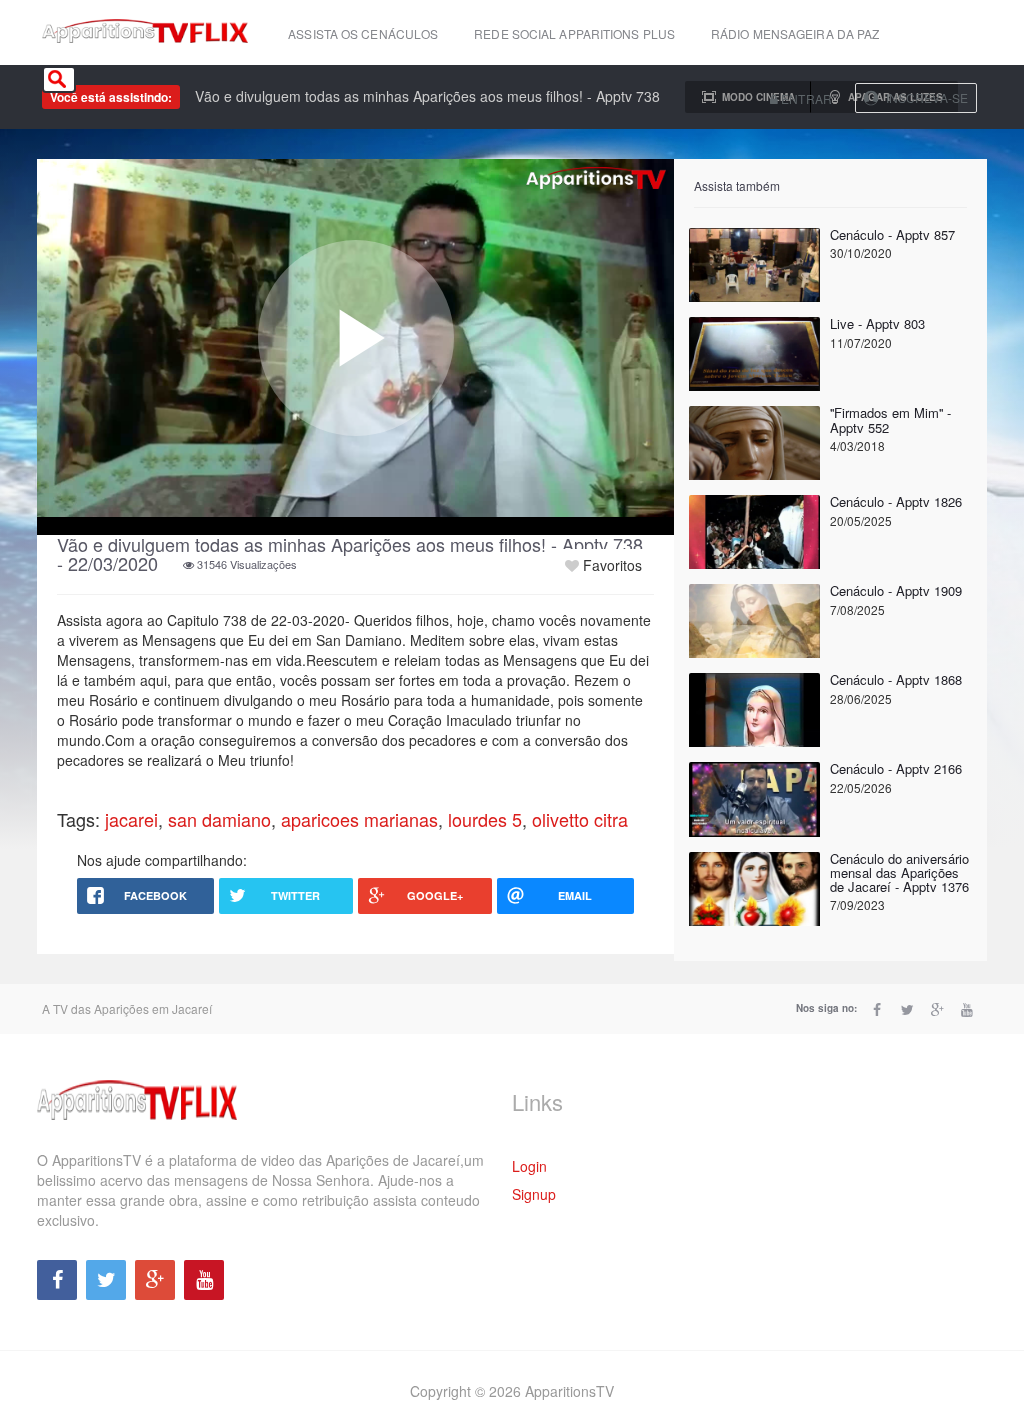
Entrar (805, 98)
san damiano (219, 819)
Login (529, 1166)
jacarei (131, 819)
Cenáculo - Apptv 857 (892, 234)
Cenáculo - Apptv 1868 (896, 679)
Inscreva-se (927, 97)
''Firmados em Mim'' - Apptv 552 (890, 419)
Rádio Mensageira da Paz (795, 33)
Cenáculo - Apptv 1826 (896, 501)
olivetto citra (580, 819)
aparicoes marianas (359, 819)
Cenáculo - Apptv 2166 (896, 768)
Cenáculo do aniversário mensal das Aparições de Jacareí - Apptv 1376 (899, 873)
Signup (534, 1194)
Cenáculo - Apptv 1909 (896, 590)
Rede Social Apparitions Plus (574, 33)
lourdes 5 (485, 819)
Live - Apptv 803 (877, 323)
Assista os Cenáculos (363, 33)
